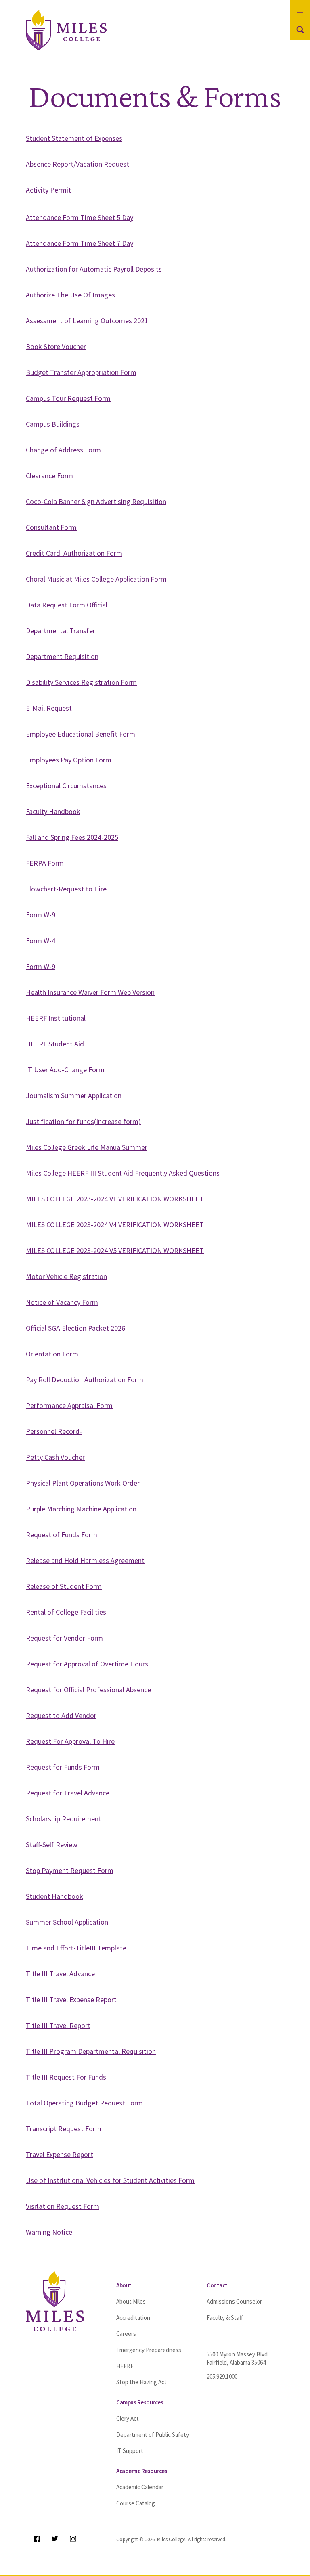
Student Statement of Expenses (74, 138)
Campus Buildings (53, 424)
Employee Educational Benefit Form (81, 734)
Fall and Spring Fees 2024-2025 (72, 837)
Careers (126, 2334)
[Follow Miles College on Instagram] (73, 2539)
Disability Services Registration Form (81, 682)
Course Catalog (136, 2503)
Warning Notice (49, 2232)
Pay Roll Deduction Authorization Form (85, 1380)
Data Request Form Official (67, 605)
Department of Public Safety (153, 2435)
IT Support (130, 2451)
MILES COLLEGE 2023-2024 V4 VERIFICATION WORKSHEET (115, 1225)
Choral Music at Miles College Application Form (96, 579)
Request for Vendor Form (64, 1638)
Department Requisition (62, 656)
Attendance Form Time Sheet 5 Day (80, 217)
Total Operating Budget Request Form (84, 2103)
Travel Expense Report (60, 2154)
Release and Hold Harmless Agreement (85, 1560)
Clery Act (128, 2418)
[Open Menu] (300, 10)
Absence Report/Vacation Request (77, 164)
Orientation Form (52, 1354)
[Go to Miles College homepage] (55, 2301)
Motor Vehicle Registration (66, 1276)
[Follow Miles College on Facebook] (37, 2539)
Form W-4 (41, 941)
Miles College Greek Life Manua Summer (87, 1147)
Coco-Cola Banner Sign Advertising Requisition (96, 501)
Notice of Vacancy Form (62, 1302)
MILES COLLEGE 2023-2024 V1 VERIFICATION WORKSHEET (115, 1199)
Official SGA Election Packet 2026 (75, 1328)
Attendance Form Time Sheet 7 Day (80, 243)
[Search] (300, 30)
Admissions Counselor (234, 2301)
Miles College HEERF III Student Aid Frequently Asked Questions (123, 1173)
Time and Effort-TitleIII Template (76, 1948)
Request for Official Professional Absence (88, 1690)
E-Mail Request (49, 708)
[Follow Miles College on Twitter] (55, 2539)
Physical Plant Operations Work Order (83, 1483)
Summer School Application (67, 1922)
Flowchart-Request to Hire (66, 889)
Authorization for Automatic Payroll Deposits (94, 269)
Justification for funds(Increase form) (83, 1121)
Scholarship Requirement (64, 1819)
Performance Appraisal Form (69, 1405)
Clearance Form (49, 476)
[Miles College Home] (77, 30)
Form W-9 (41, 915)
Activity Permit (48, 190)
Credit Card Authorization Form (74, 553)
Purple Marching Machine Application (81, 1509)
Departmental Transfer (61, 631)
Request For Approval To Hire (70, 1741)
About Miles (131, 2301)
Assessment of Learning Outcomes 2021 (87, 321)
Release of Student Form (64, 1586)
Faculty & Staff (225, 2318)
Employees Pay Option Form (69, 760)
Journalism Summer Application (74, 1095)
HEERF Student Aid (55, 1044)
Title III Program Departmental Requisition (91, 2051)
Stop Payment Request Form (70, 1870)
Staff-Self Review (52, 1845)
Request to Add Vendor (61, 1715)
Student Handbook (54, 1896)
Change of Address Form (63, 450)
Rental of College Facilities (66, 1612)
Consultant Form (51, 527)
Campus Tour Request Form (68, 398)
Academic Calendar (140, 2487)
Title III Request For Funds (66, 2077)
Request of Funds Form (62, 1535)
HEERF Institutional (56, 1018)
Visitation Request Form (63, 2206)
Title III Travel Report (58, 2025)
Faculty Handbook (53, 811)
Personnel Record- (54, 1431)
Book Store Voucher (56, 346)
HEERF (125, 2366)
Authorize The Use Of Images (70, 295)
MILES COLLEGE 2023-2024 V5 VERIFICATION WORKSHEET (115, 1250)
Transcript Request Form (64, 2129)
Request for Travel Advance (68, 1793)
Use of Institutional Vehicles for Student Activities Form (110, 2180)
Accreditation (133, 2318)
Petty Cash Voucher (55, 1457)
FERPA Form (45, 863)
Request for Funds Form (63, 1767)
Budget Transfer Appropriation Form (81, 372)
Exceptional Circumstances (66, 786)
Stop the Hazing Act (141, 2382)
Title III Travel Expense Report (71, 1999)
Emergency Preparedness (149, 2350)
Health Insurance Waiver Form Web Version (90, 992)
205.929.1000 (222, 2376)
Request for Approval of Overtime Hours (87, 1664)
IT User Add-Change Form (65, 1070)
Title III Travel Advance (60, 1974)
